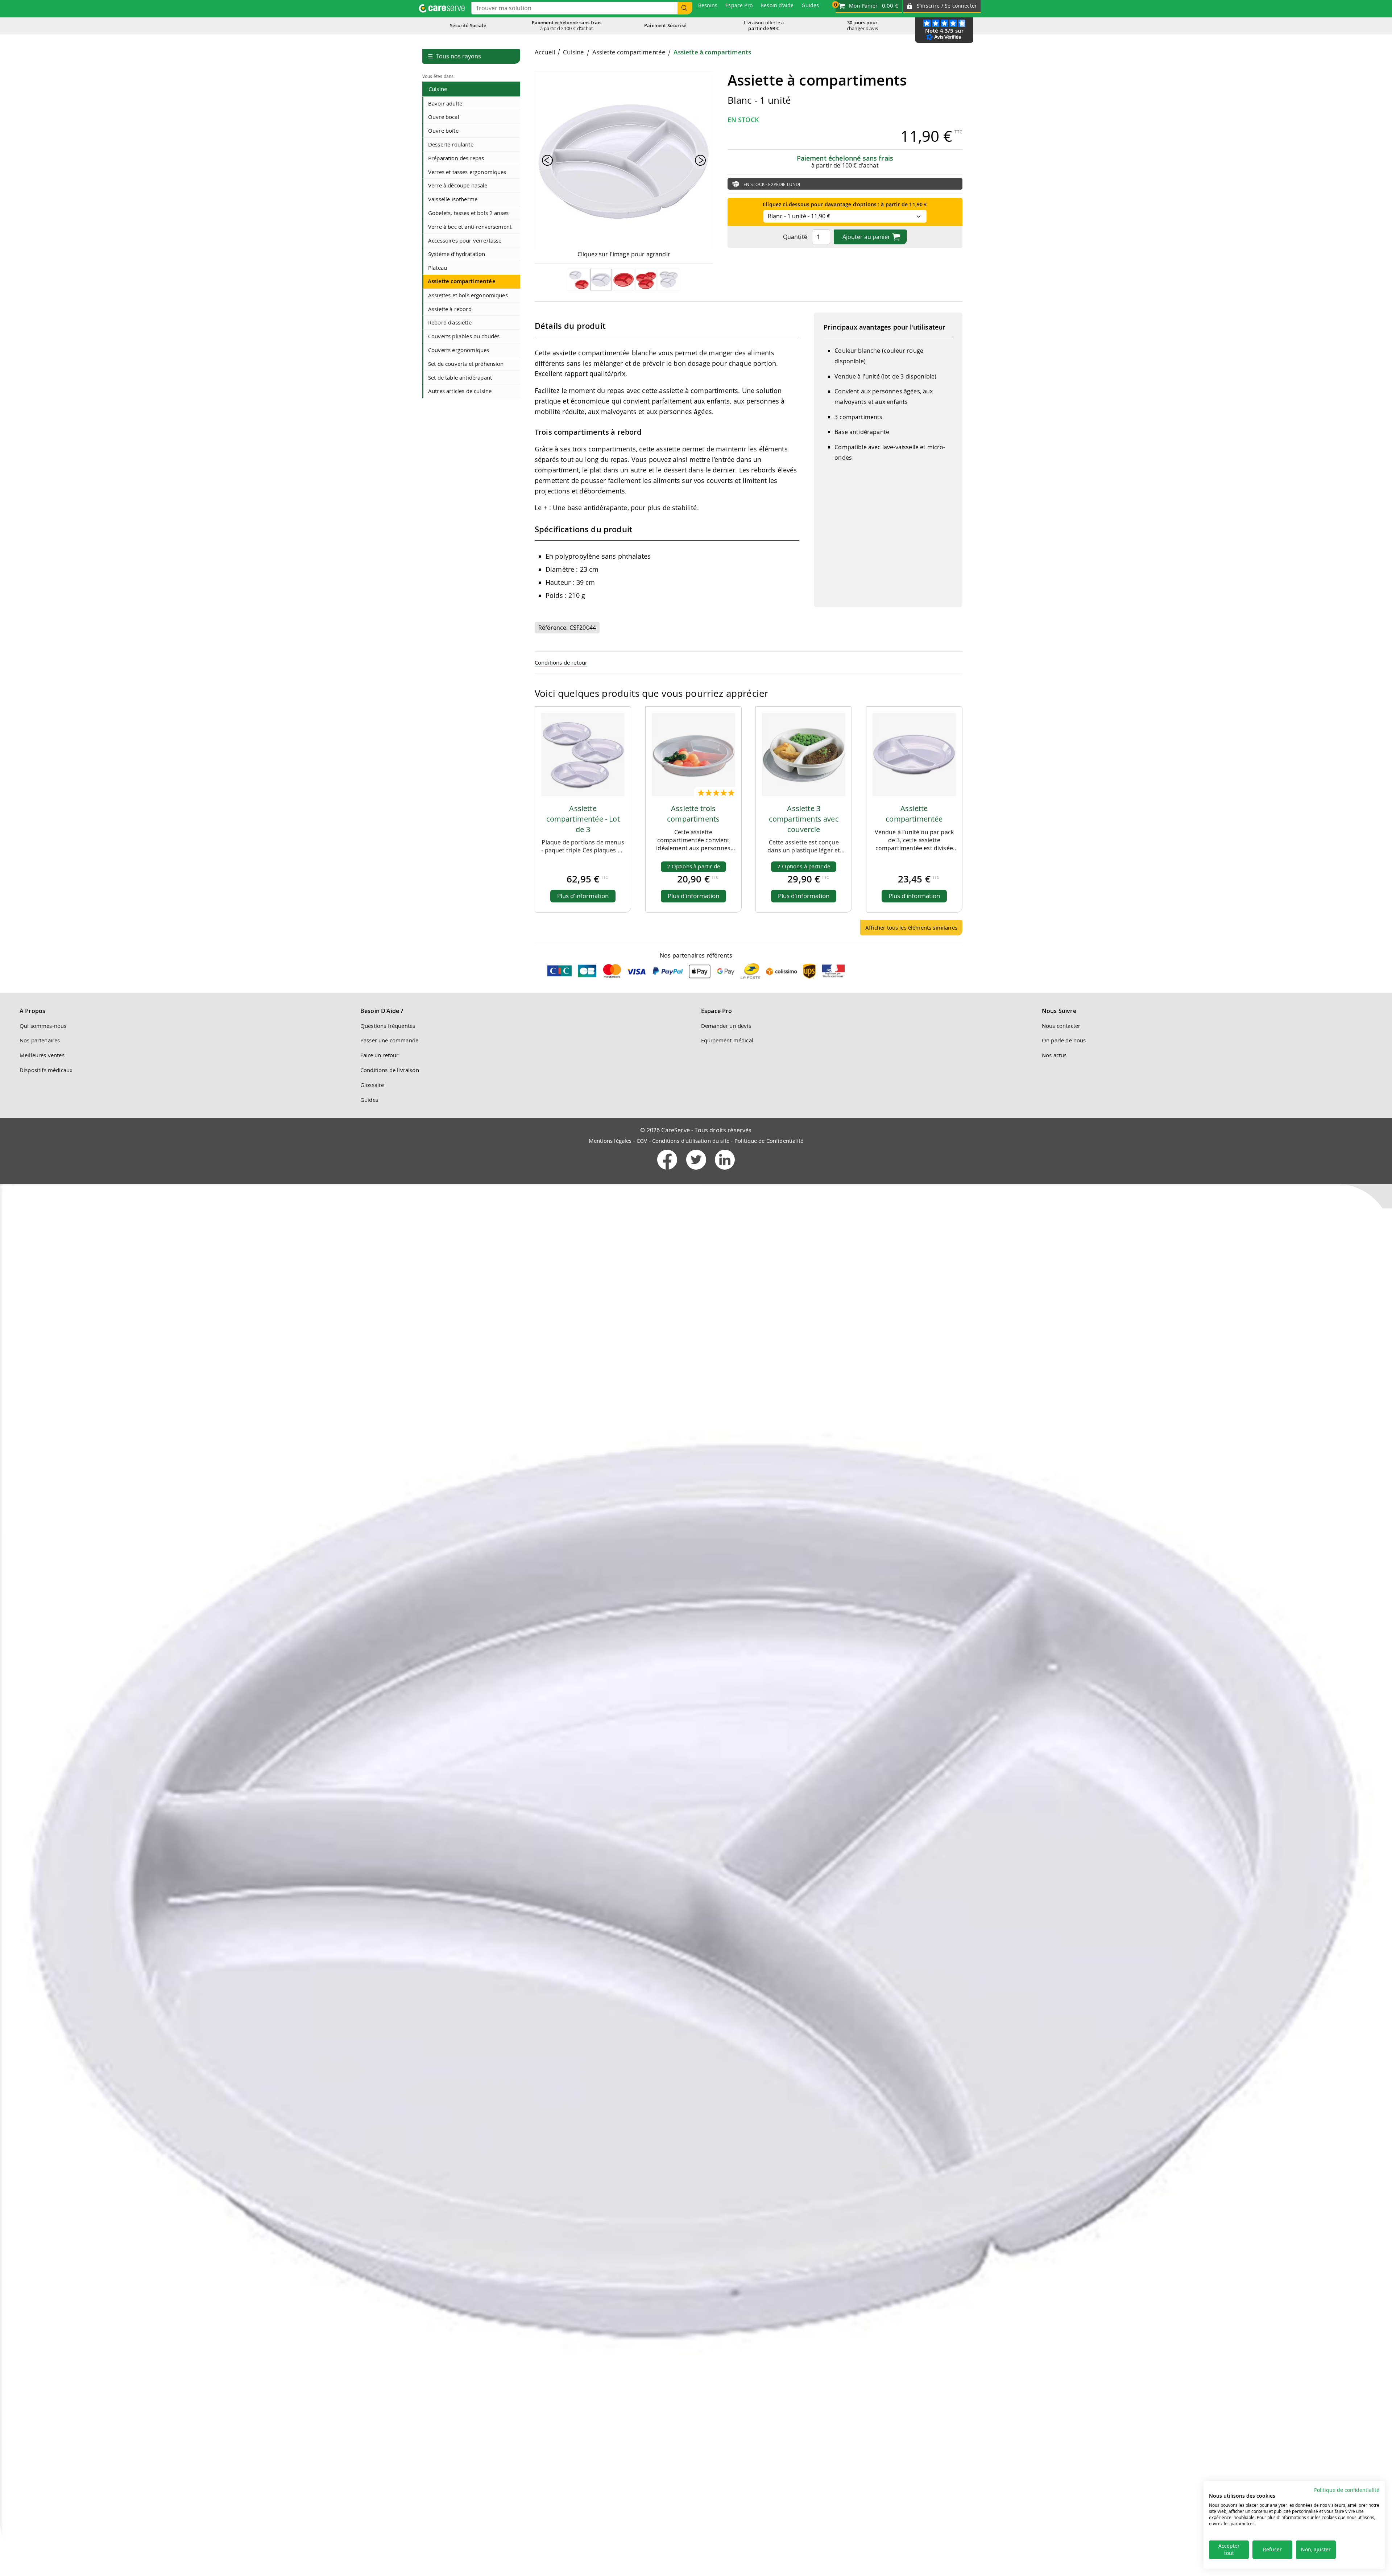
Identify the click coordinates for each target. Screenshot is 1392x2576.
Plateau (438, 268)
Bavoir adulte (445, 103)
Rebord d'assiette (450, 322)
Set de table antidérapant (460, 377)
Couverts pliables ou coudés (464, 336)
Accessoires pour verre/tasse (465, 240)
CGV (642, 1141)
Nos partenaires (40, 1040)
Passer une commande (389, 1040)
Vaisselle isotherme (453, 199)
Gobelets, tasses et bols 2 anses (468, 213)
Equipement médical (727, 1040)
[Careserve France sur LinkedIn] (725, 1171)
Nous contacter (1061, 1026)
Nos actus (1054, 1055)
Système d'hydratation (457, 254)
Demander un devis (726, 1026)
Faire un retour (379, 1055)
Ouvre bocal (444, 117)
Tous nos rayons (454, 56)
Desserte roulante (451, 144)
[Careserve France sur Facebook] (668, 1171)
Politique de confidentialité (1347, 2490)
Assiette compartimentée (462, 281)
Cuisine (438, 89)
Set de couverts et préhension (466, 364)
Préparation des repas (456, 158)
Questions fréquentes (388, 1026)
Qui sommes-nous (43, 1026)
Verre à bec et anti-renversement (470, 227)
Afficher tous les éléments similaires (911, 927)
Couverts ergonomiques (459, 350)
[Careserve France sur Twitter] (697, 1171)
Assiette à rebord (450, 309)
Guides (369, 1100)
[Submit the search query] (685, 8)
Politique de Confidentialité (769, 1141)
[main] (749, 495)
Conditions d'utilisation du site (691, 1141)
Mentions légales (610, 1141)
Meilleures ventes (42, 1055)
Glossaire (372, 1085)
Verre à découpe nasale (458, 185)
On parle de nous (1064, 1040)
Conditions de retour (561, 662)
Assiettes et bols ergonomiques (468, 295)
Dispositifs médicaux (46, 1070)
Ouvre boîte (443, 131)
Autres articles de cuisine (460, 391)
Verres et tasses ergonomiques (467, 172)
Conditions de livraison (390, 1070)
